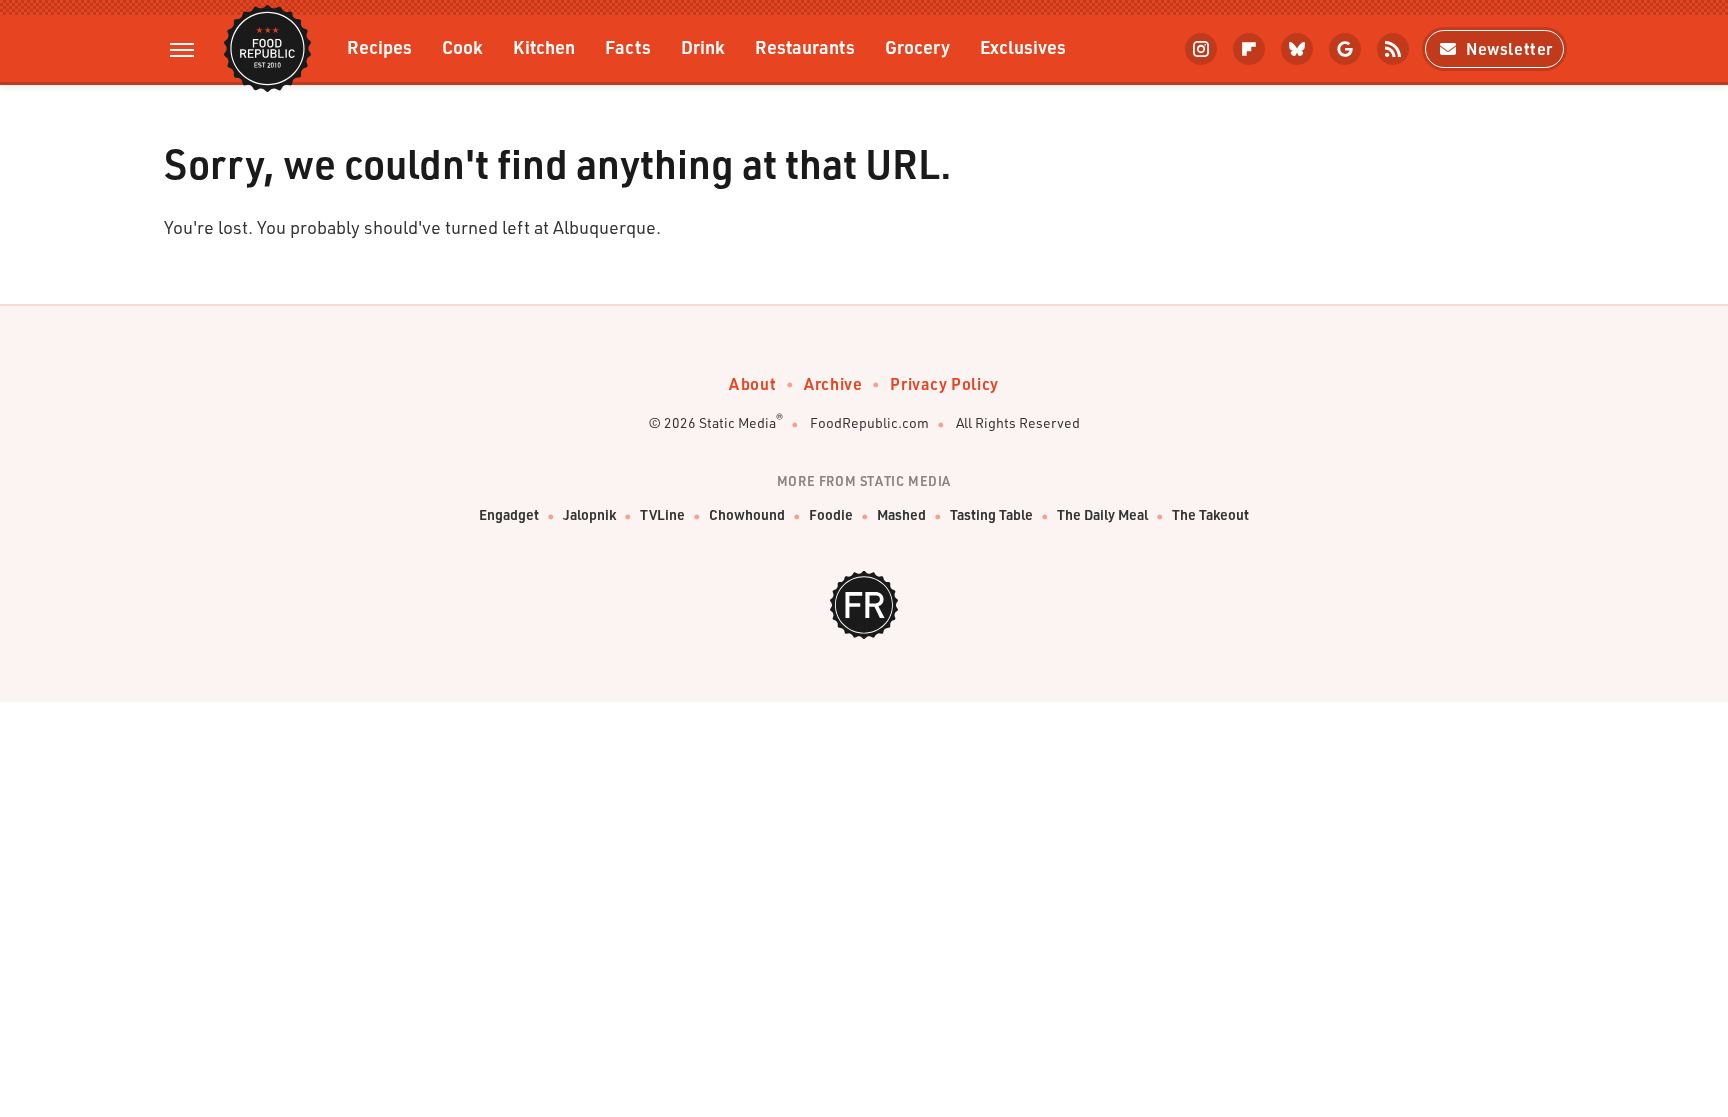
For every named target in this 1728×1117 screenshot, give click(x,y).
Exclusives (1023, 46)
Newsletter (1509, 48)
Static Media (737, 422)
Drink (703, 46)
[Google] (1345, 49)
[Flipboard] (1249, 49)
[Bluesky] (1297, 49)
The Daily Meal (1102, 514)
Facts (628, 46)
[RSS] (1393, 49)
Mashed (901, 514)
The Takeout (1210, 514)
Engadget (509, 514)
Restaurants (805, 46)
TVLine (662, 514)
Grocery (917, 46)
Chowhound (747, 514)
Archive (833, 383)
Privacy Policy (944, 383)
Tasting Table (991, 514)
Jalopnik (589, 514)
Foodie (831, 514)
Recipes (379, 46)
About (752, 383)
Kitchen (544, 46)
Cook (462, 46)
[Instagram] (1201, 49)
